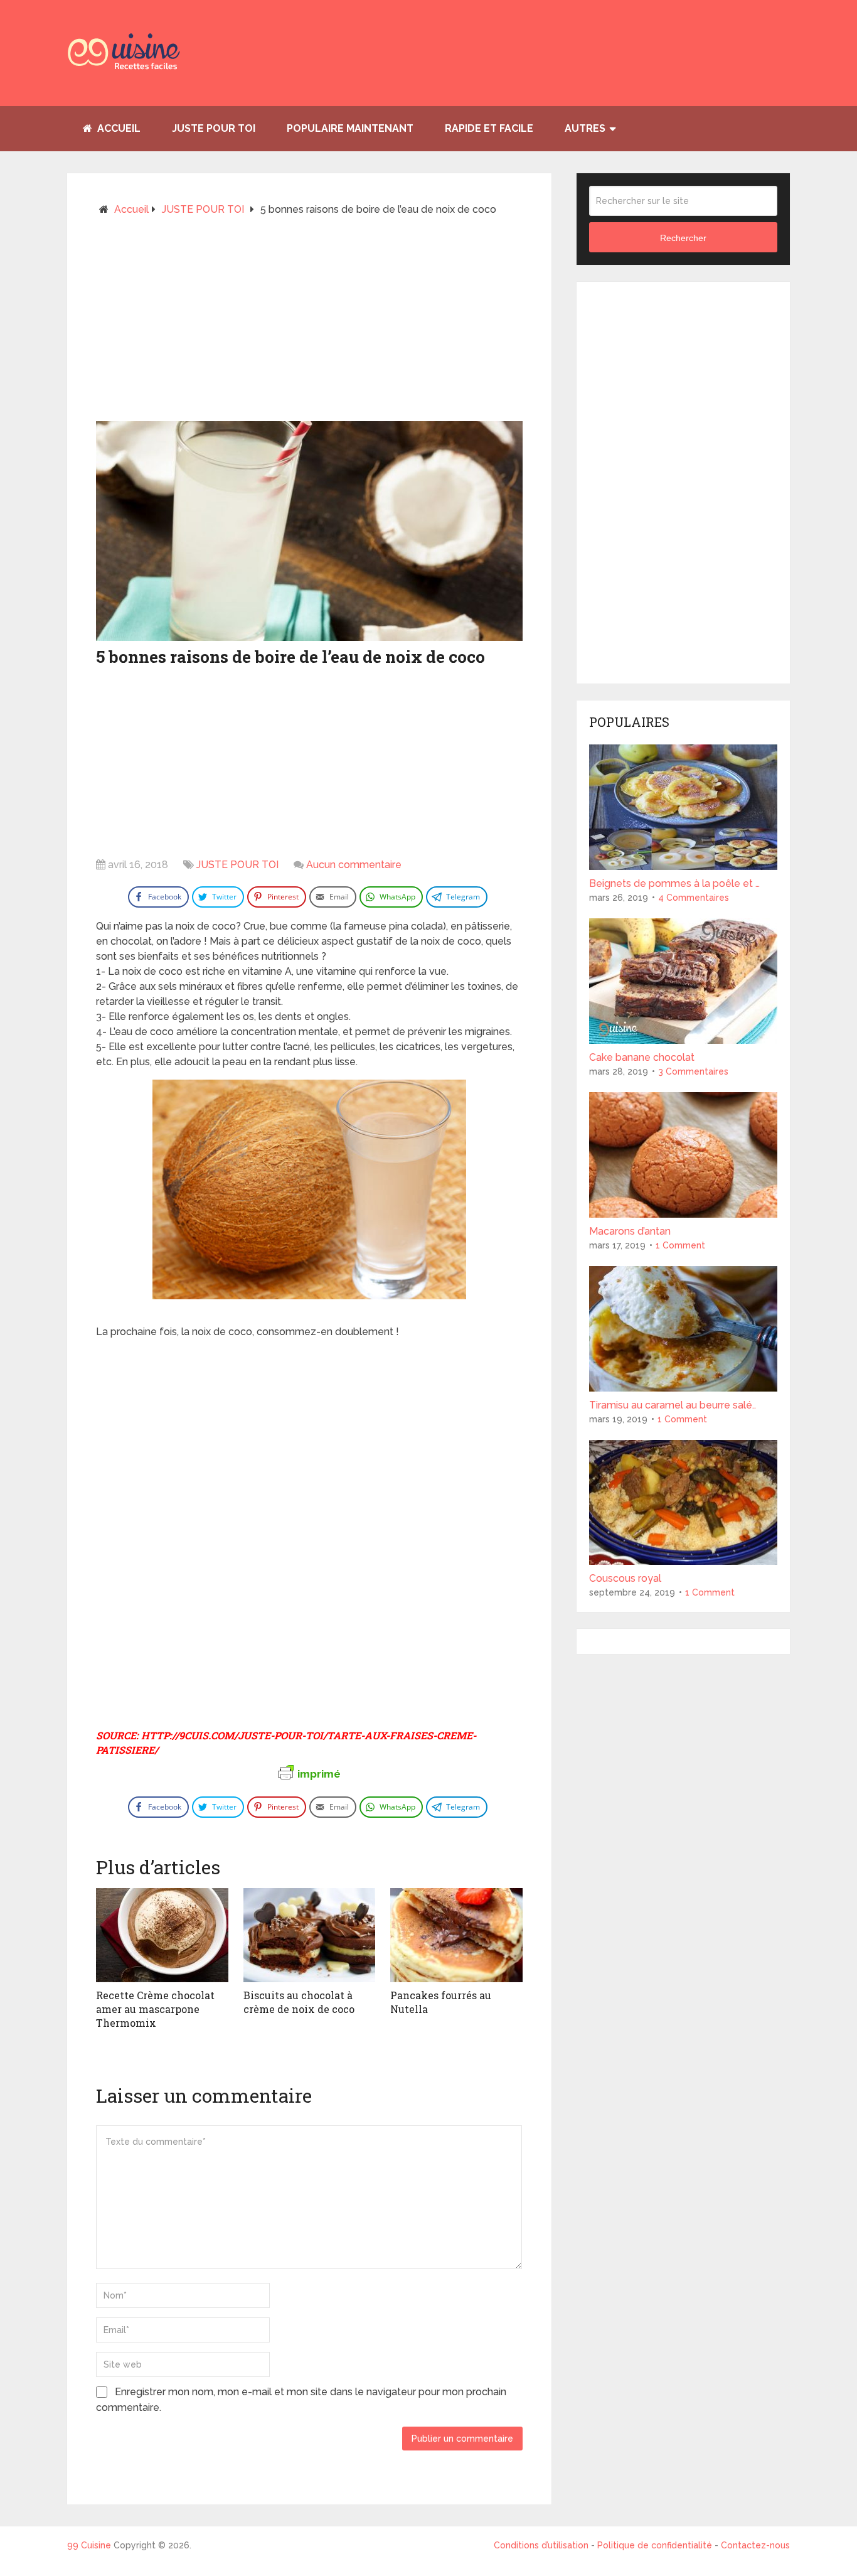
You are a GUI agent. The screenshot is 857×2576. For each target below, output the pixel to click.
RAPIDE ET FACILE (489, 128)
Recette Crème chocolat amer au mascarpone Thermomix (155, 2009)
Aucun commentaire (354, 865)
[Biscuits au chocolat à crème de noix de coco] (310, 1935)
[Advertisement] (309, 324)
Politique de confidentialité (655, 2545)
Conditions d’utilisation (542, 2545)
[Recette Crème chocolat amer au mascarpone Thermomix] (162, 1935)
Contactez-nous (755, 2545)
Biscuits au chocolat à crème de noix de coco (299, 2002)
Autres (585, 128)
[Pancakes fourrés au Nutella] (456, 1935)
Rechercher (683, 238)
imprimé (319, 1774)
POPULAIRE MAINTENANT (350, 128)
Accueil (118, 128)
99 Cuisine (89, 2545)
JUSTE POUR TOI (214, 128)
